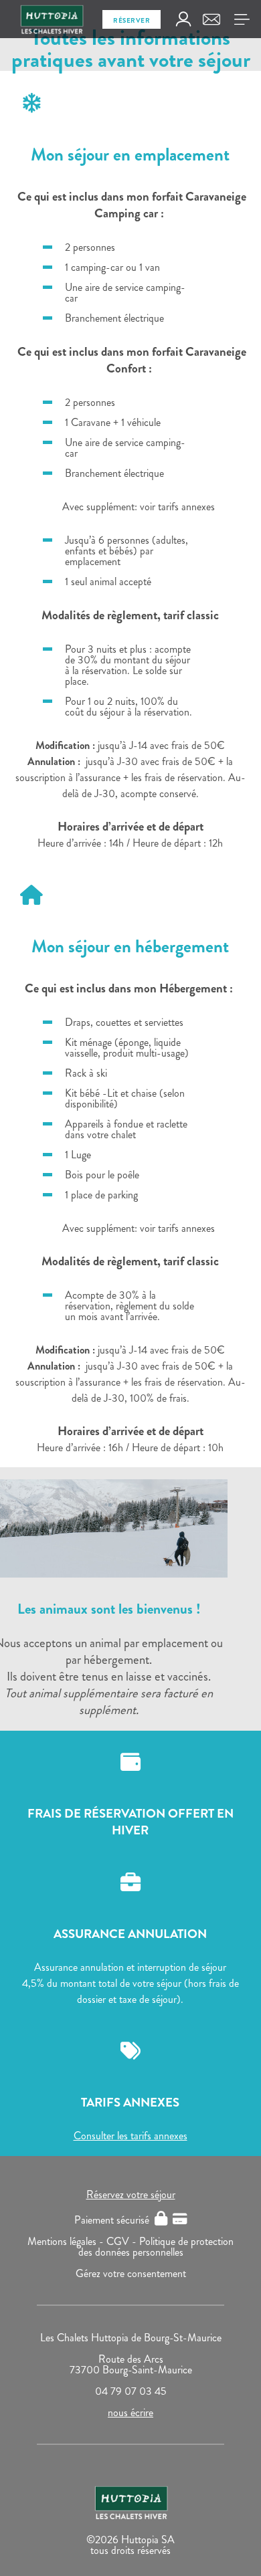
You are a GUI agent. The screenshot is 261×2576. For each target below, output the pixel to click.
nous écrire (130, 2412)
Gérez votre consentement (131, 2273)
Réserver (132, 20)
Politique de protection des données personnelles (156, 2247)
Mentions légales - (67, 2241)
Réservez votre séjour (131, 2194)
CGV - (123, 2241)
